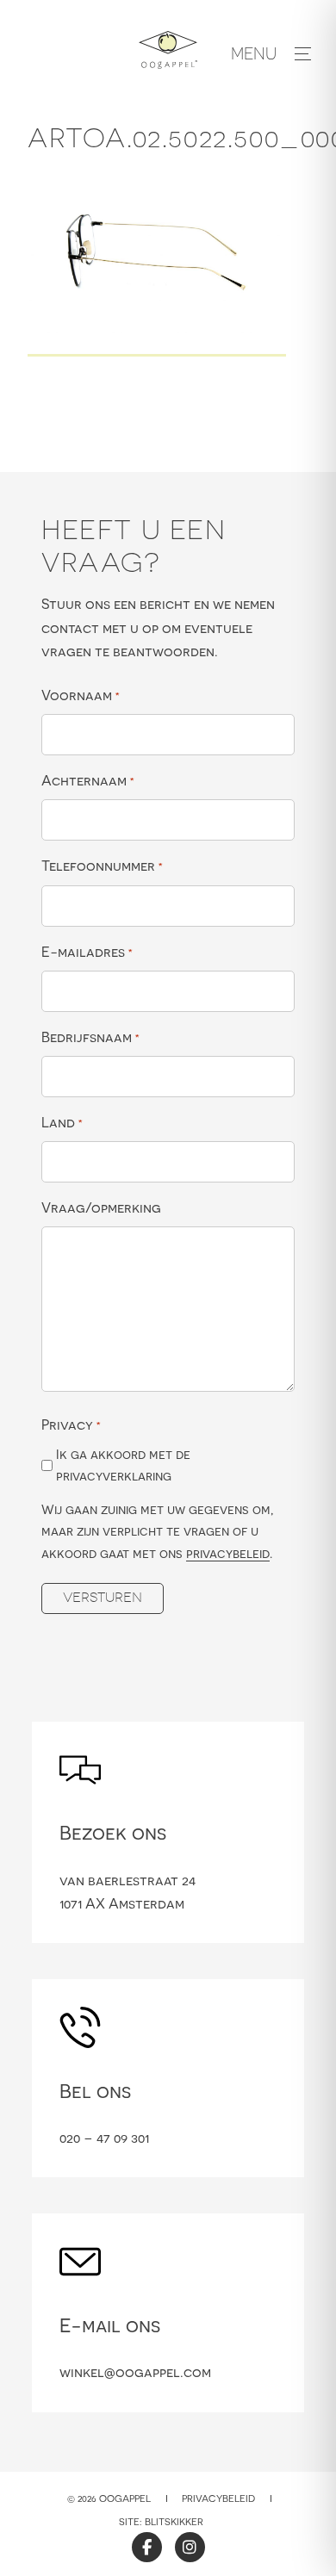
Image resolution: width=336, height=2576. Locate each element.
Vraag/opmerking (101, 1207)
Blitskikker (174, 2522)
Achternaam (88, 780)
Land (62, 1122)
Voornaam (81, 695)
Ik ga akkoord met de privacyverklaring (123, 1465)
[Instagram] (190, 2547)
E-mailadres (87, 952)
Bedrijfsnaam (90, 1037)
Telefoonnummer (102, 866)
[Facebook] (147, 2547)
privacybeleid (228, 1553)
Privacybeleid (218, 2498)
